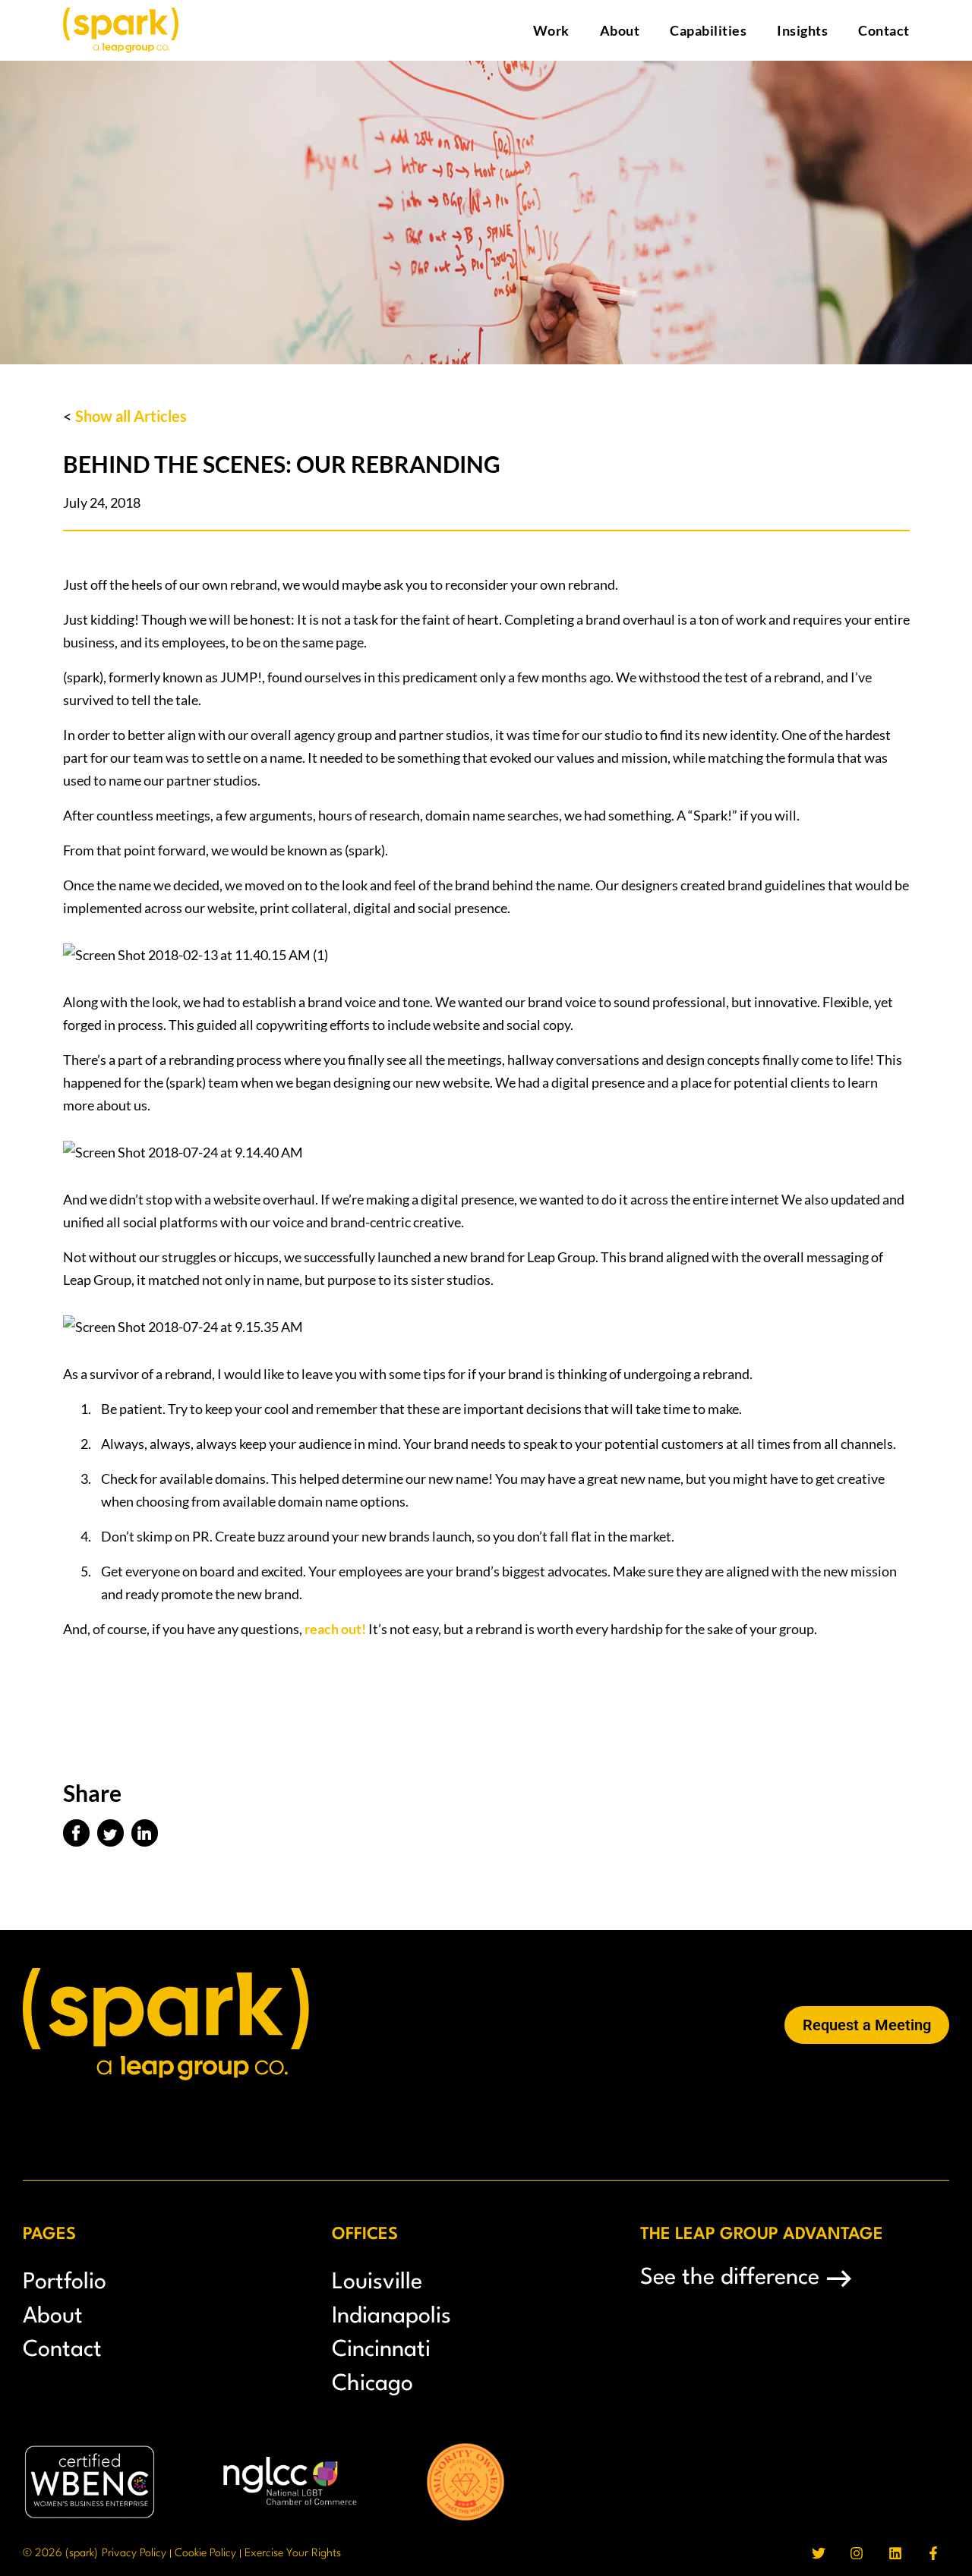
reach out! (335, 1629)
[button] (76, 1833)
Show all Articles (131, 416)
